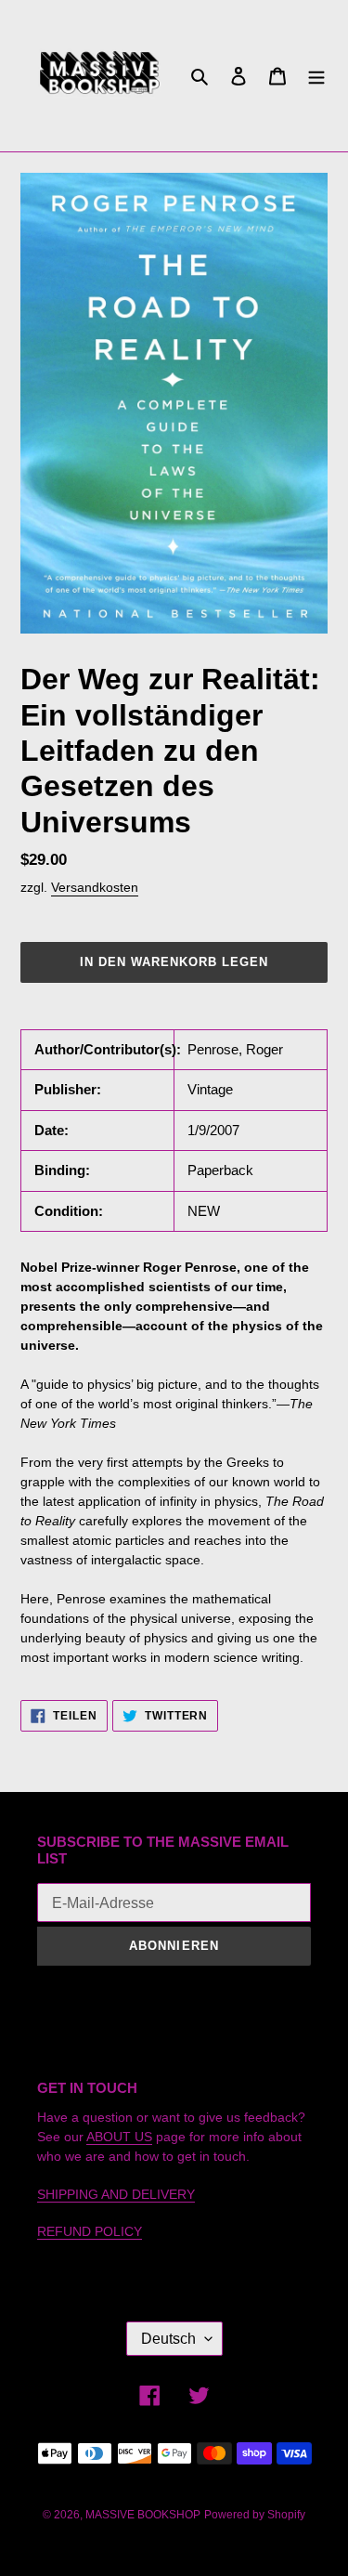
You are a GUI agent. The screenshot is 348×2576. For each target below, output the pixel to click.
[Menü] (316, 76)
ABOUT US (119, 2137)
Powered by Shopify (255, 2515)
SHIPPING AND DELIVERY (116, 2194)
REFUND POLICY (90, 2231)
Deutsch (168, 2339)
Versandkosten (95, 887)
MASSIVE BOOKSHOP (143, 2515)
